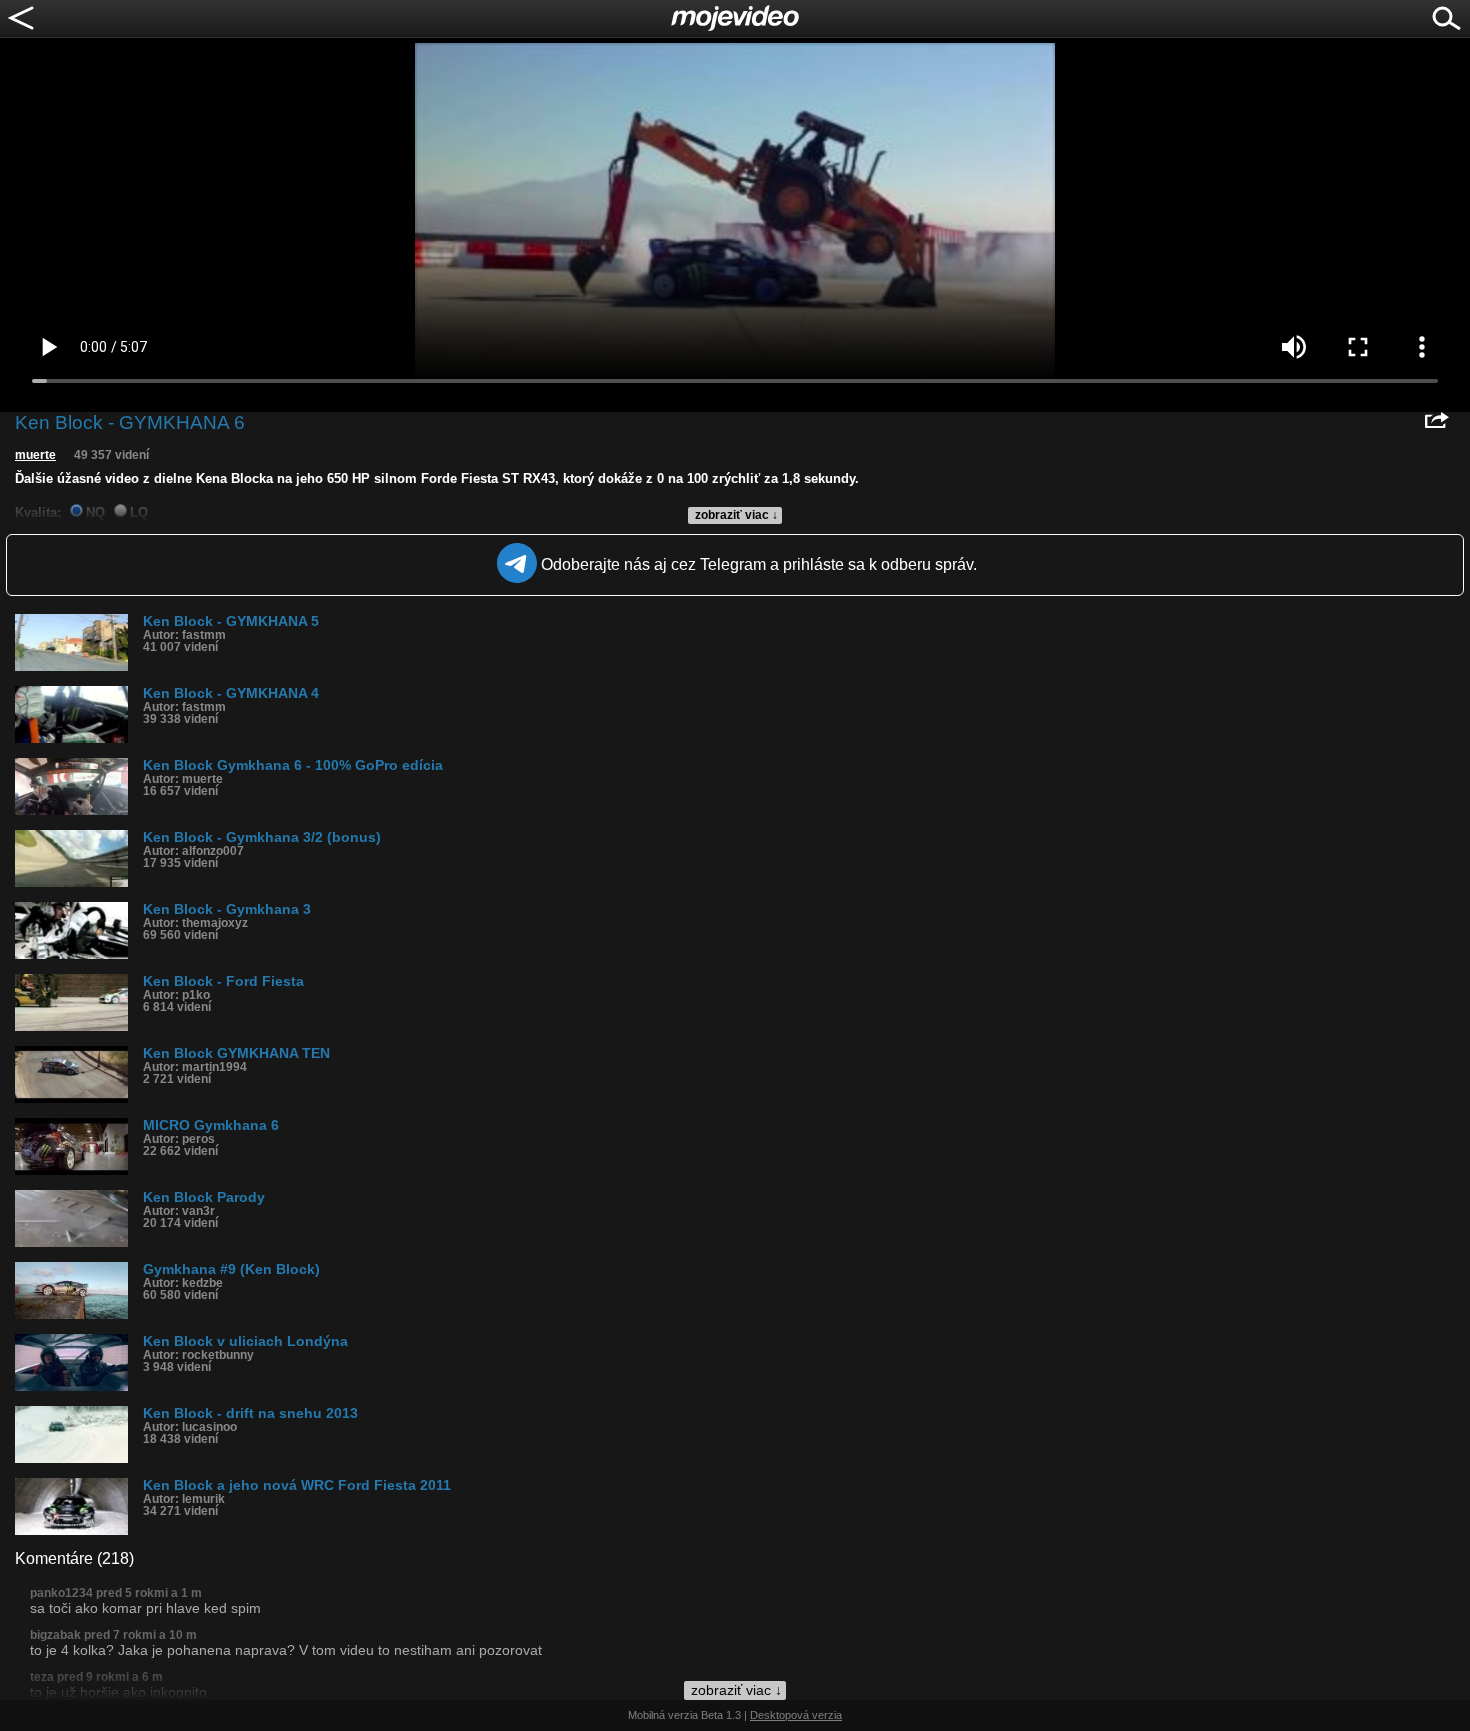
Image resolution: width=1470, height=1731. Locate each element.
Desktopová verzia (796, 1715)
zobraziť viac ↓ (736, 515)
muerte (35, 455)
